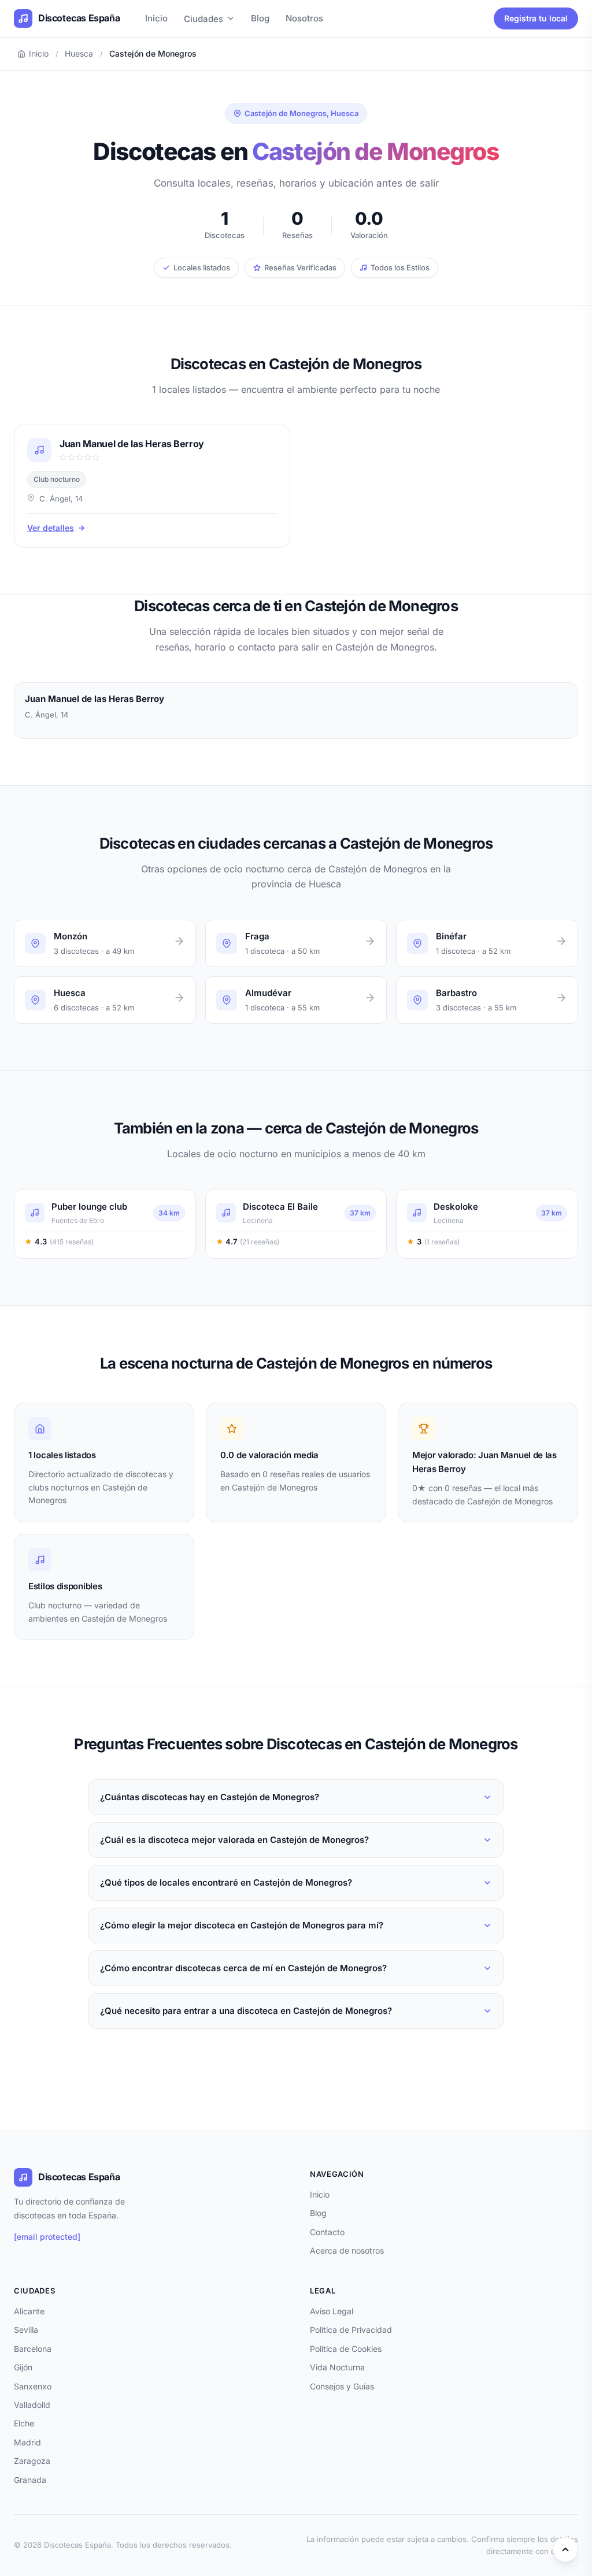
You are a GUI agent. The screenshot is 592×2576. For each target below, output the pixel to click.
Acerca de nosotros (347, 2250)
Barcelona (33, 2349)
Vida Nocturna (337, 2367)
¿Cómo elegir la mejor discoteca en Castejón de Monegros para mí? (242, 1925)
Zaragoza (32, 2461)
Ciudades (203, 19)
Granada (30, 2480)
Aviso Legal (332, 2311)
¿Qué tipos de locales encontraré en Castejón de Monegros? (226, 1882)
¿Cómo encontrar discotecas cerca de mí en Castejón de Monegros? (243, 1968)
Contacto (327, 2232)
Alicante (29, 2311)
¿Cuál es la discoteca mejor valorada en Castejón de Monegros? (234, 1840)
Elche (24, 2423)
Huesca (79, 53)
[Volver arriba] (565, 2549)
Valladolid (32, 2405)
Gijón (23, 2367)
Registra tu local (536, 18)
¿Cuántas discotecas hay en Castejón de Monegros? (210, 1797)
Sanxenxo (33, 2386)
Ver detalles (51, 528)
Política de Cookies (346, 2349)
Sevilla (26, 2330)
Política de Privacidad (351, 2330)
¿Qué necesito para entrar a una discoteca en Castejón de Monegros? (246, 2011)
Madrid (27, 2442)
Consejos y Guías (342, 2386)
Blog (260, 18)
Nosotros (304, 18)
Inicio (156, 18)
